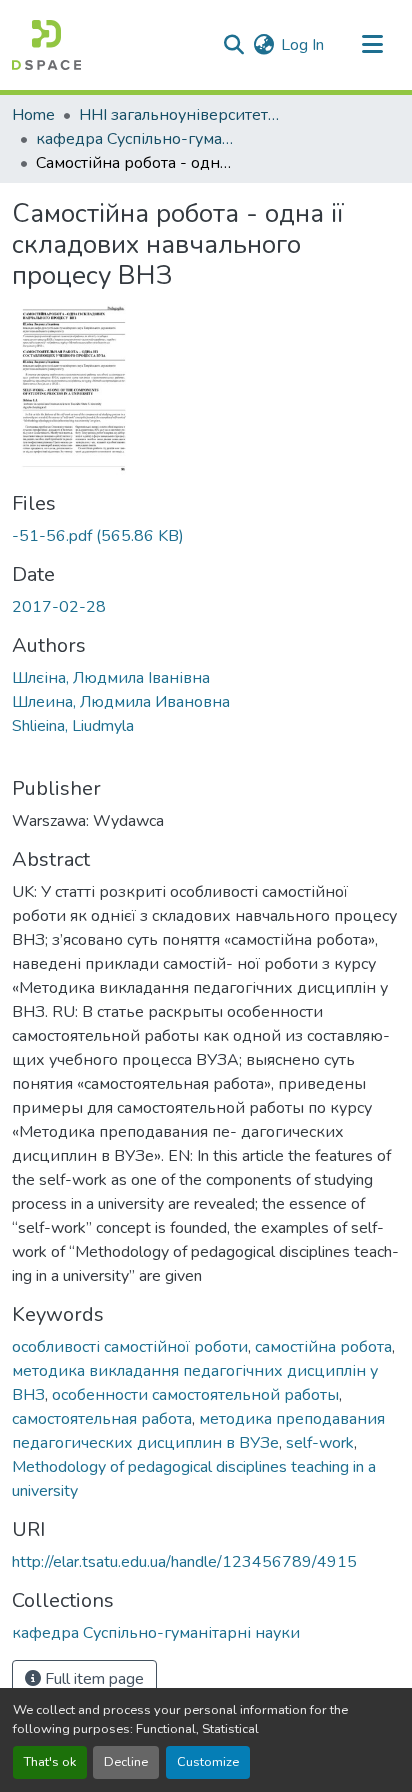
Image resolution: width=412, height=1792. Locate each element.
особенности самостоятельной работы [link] (195, 1395)
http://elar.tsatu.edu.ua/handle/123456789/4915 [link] (184, 1562)
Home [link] (33, 115)
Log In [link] (302, 45)
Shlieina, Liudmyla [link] (73, 726)
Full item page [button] (92, 1679)
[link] (206, 536)
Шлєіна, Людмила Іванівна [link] (111, 678)
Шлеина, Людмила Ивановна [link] (121, 702)
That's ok (50, 1762)
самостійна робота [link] (323, 1347)
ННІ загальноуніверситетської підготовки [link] (179, 115)
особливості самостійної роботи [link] (130, 1347)
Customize (208, 1762)
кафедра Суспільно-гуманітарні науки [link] (136, 139)
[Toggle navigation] (372, 45)
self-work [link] (320, 1443)
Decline (126, 1762)
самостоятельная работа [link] (102, 1419)
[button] (46, 45)
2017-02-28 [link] (59, 607)
